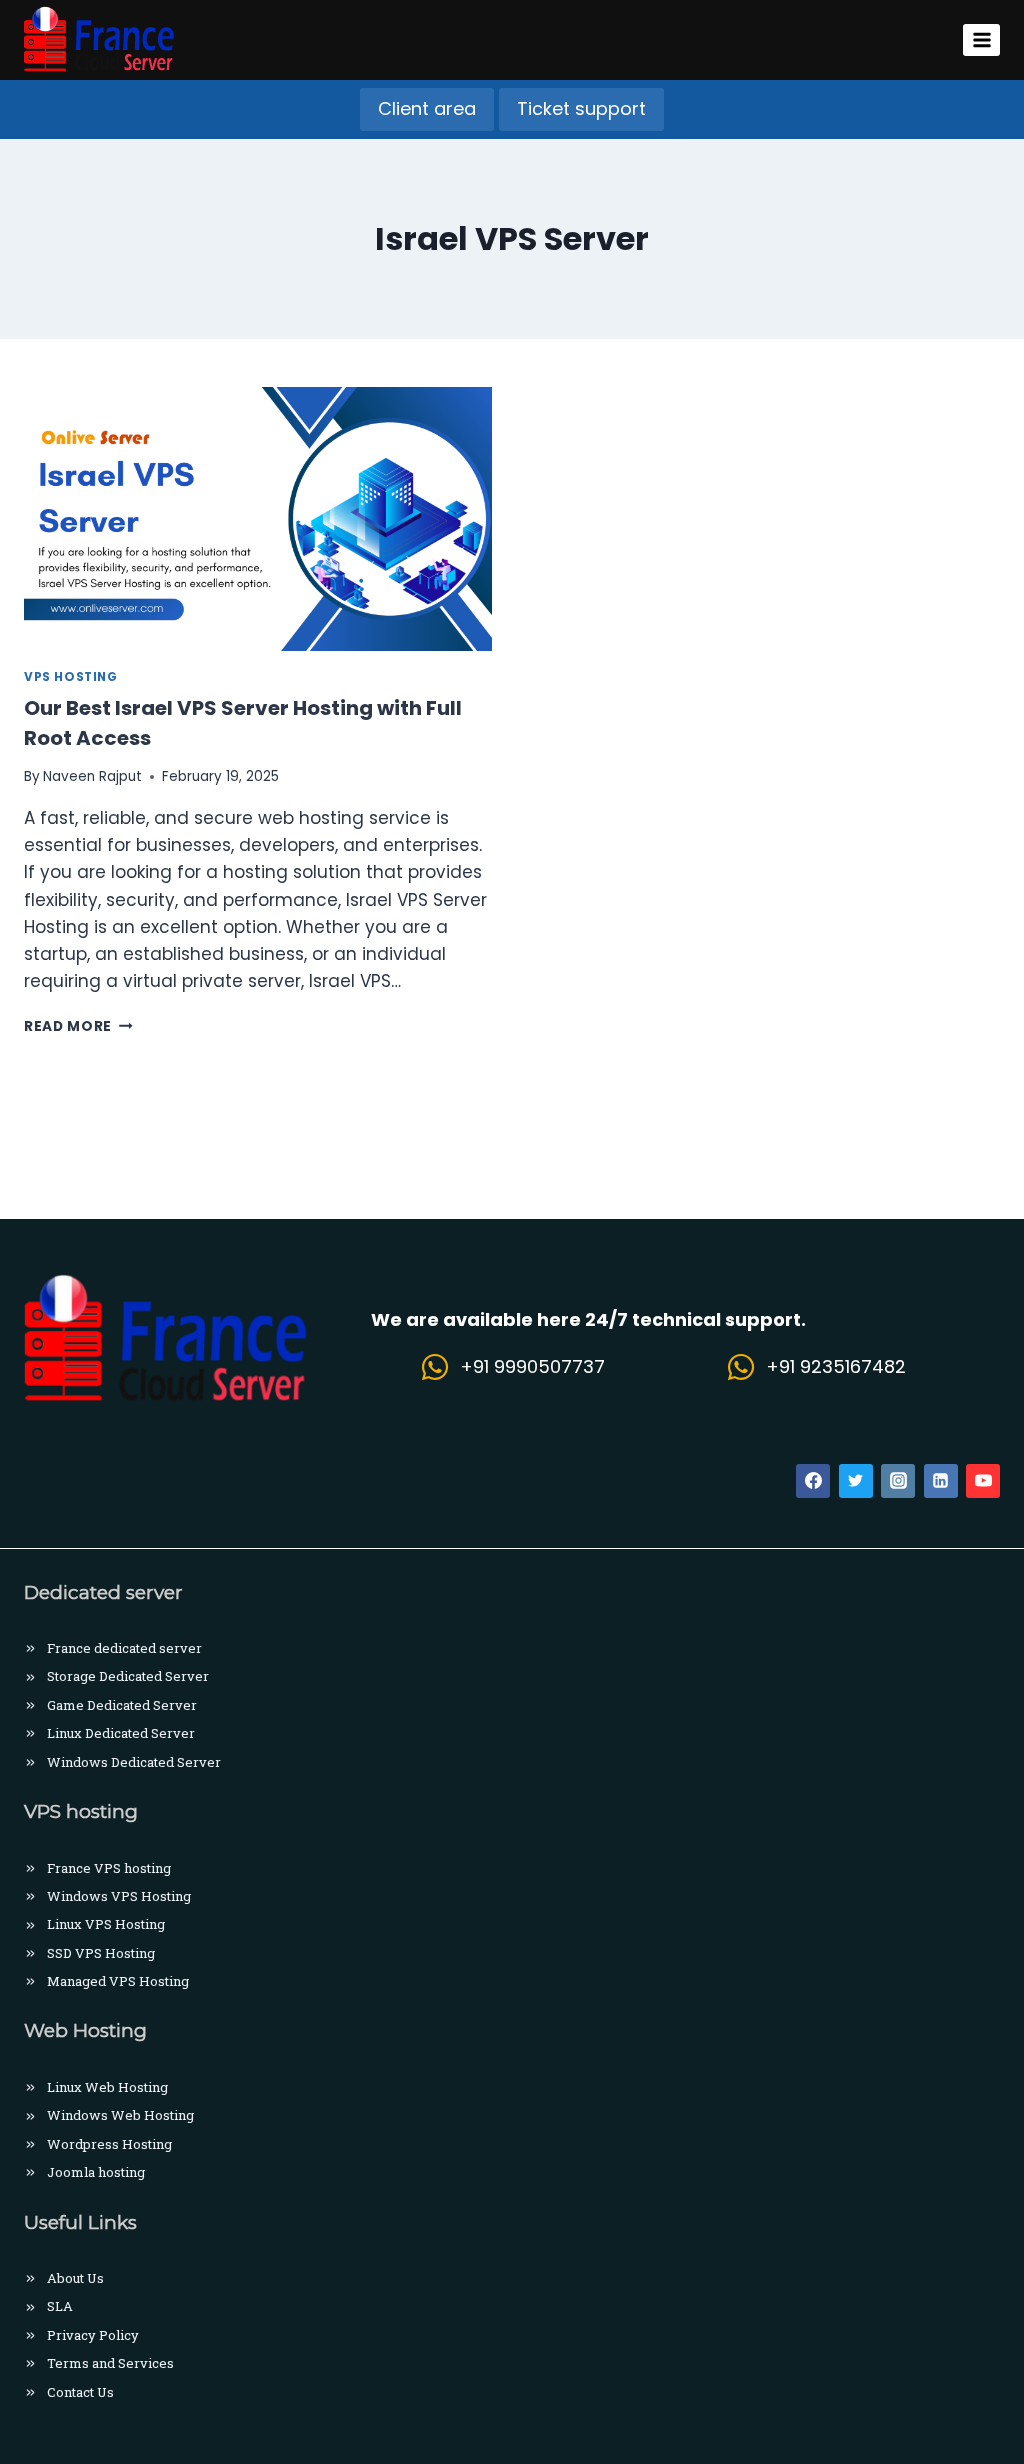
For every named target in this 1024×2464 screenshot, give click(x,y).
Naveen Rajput (92, 776)
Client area (427, 108)
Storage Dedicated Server (128, 1676)
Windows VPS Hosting (119, 1896)
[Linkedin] (941, 1481)
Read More (78, 1026)
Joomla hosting (96, 2172)
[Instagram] (898, 1481)
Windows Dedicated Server (134, 1762)
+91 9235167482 (836, 1366)
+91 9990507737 (532, 1366)
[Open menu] (981, 39)
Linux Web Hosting (107, 2087)
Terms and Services (110, 2363)
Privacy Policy (93, 2335)
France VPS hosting (109, 1868)
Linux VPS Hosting (106, 1924)
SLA (60, 2306)
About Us (75, 2278)
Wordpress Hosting (109, 2144)
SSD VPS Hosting (101, 1953)
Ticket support (581, 108)
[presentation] (258, 519)
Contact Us (80, 2392)
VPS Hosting (71, 677)
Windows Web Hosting (120, 2115)
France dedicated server (124, 1648)
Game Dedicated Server (122, 1705)
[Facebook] (813, 1481)
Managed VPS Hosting (118, 1981)
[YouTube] (983, 1481)
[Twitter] (856, 1481)
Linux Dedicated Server (121, 1733)
